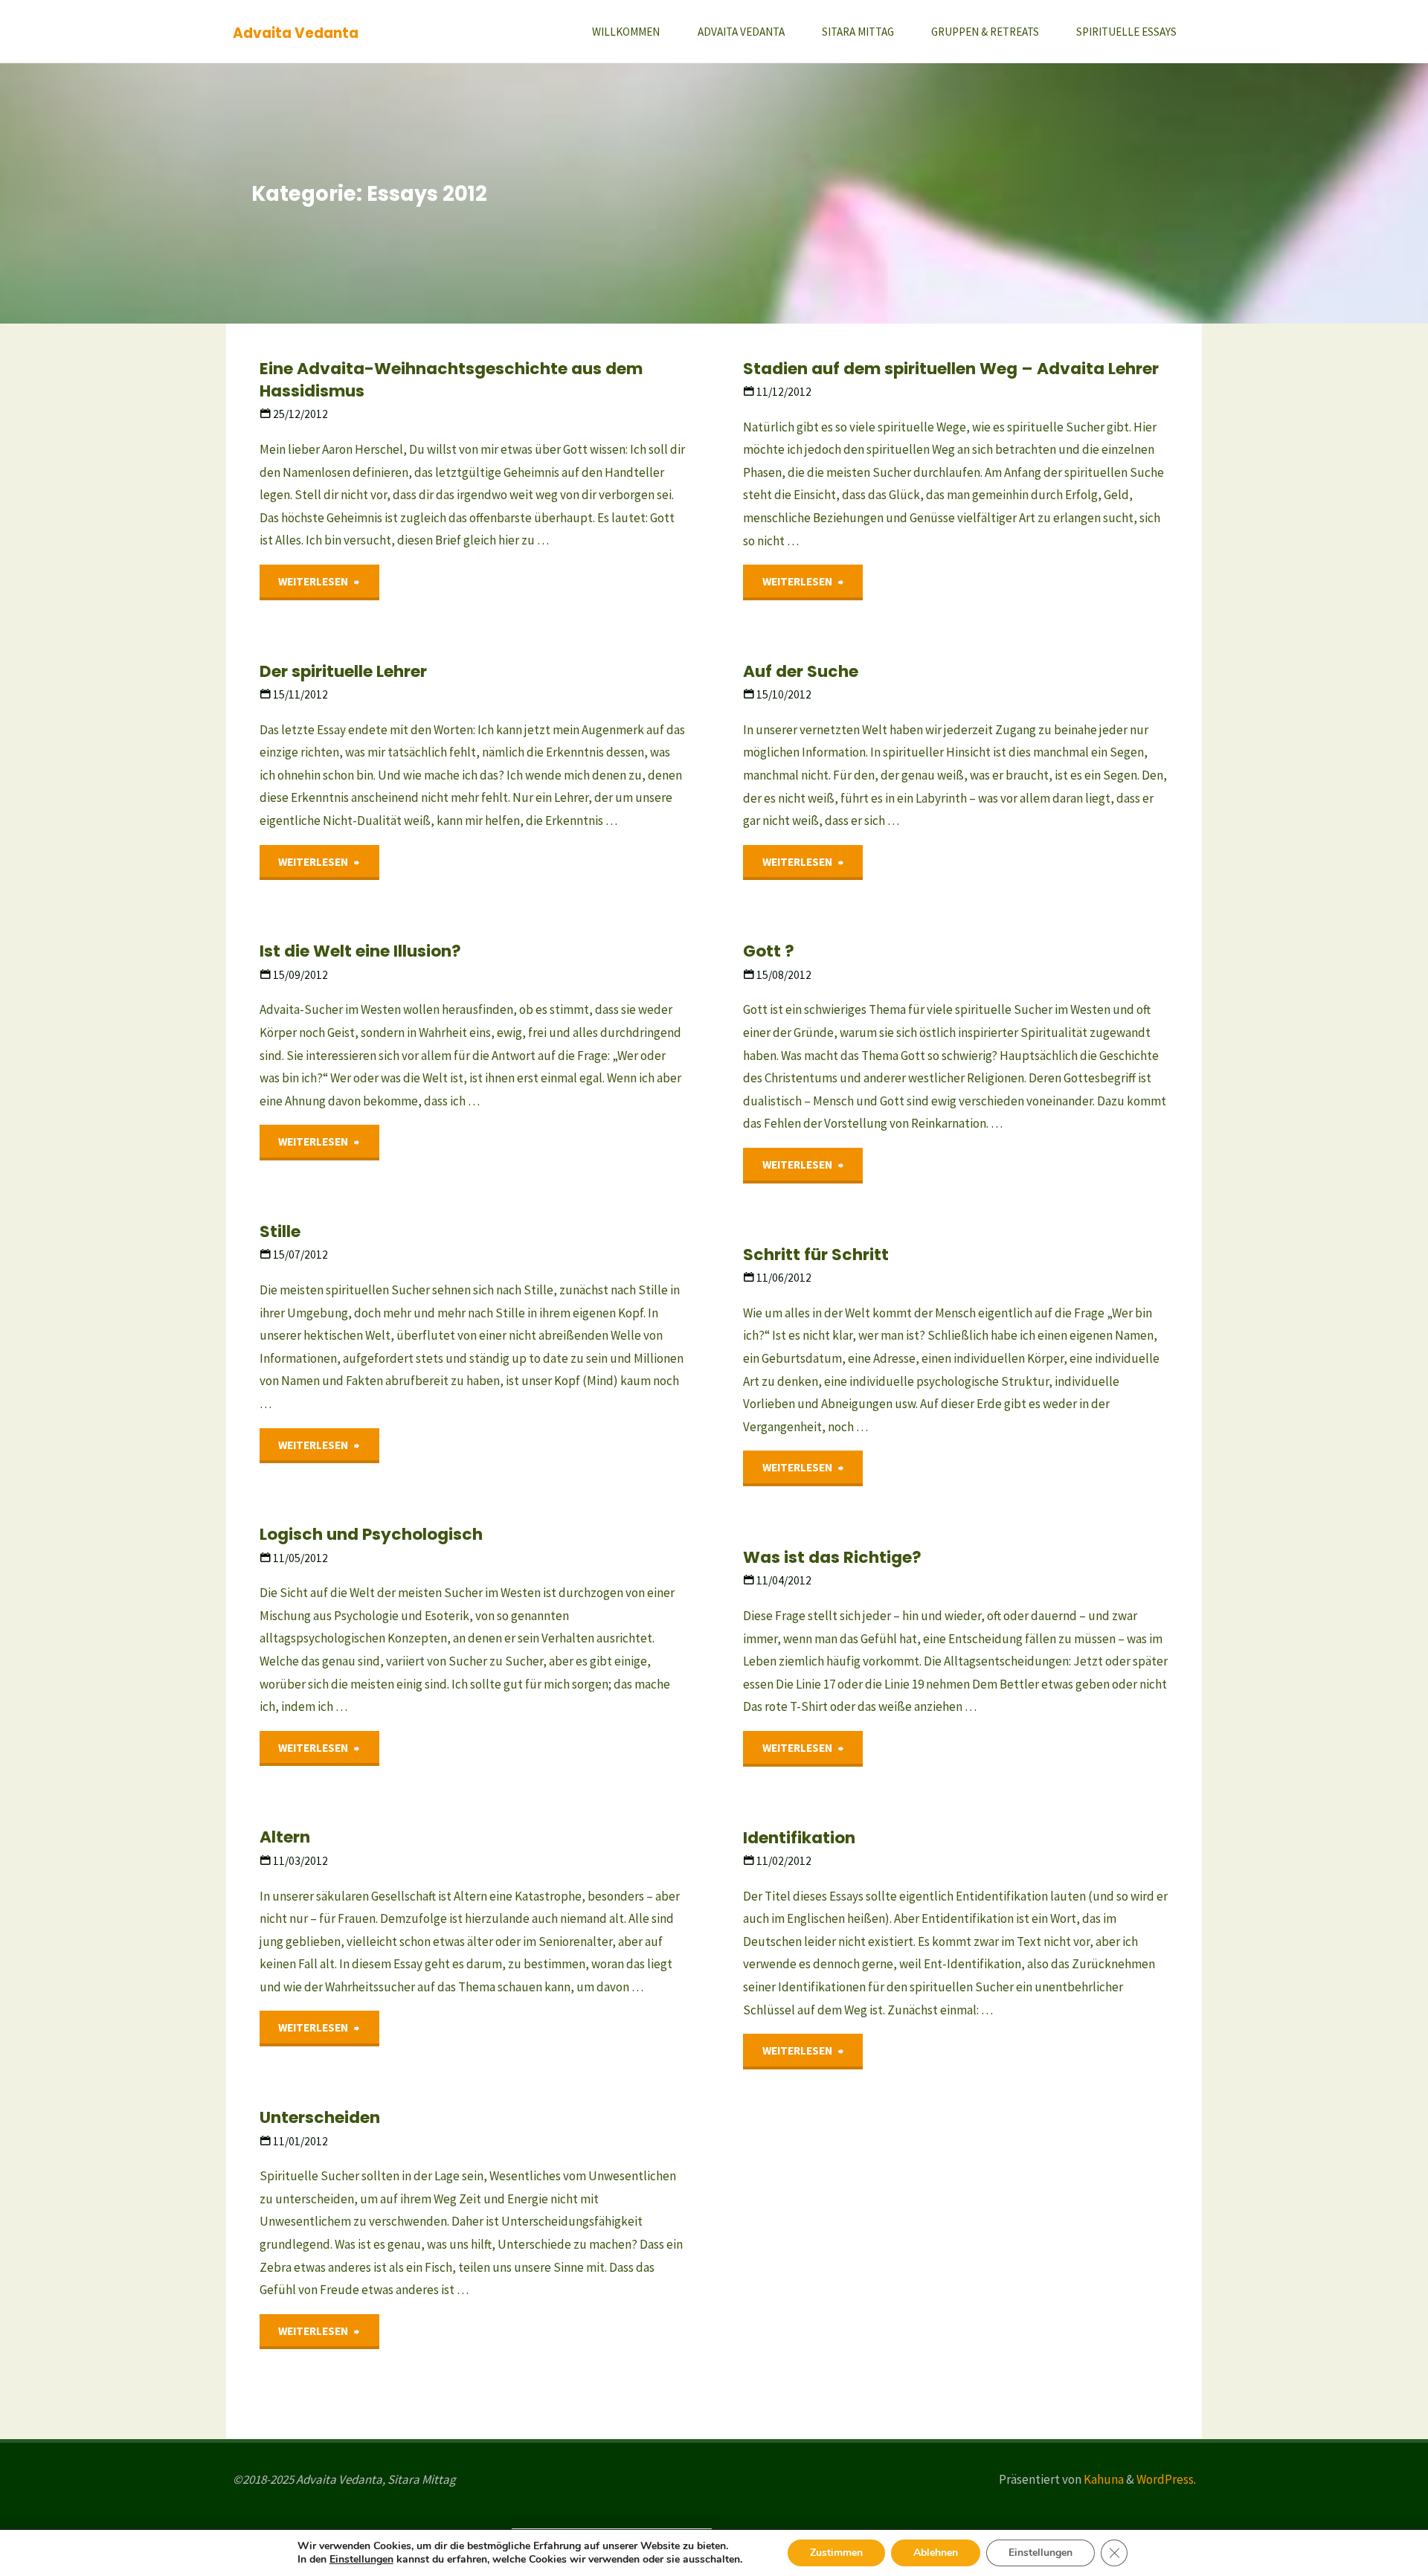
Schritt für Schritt (816, 1255)
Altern (285, 1837)
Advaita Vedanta (296, 32)
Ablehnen (936, 2553)
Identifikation (799, 1838)
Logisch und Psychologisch (371, 1534)
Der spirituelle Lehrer (343, 671)
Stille (280, 1231)
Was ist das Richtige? (832, 1557)
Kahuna (1103, 2479)
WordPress (1165, 2479)
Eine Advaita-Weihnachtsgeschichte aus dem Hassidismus (451, 380)
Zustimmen (836, 2553)
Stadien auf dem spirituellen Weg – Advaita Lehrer (951, 369)
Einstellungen (361, 2560)
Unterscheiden (320, 2117)
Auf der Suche (801, 671)
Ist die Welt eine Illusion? (360, 951)
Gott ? (769, 951)
